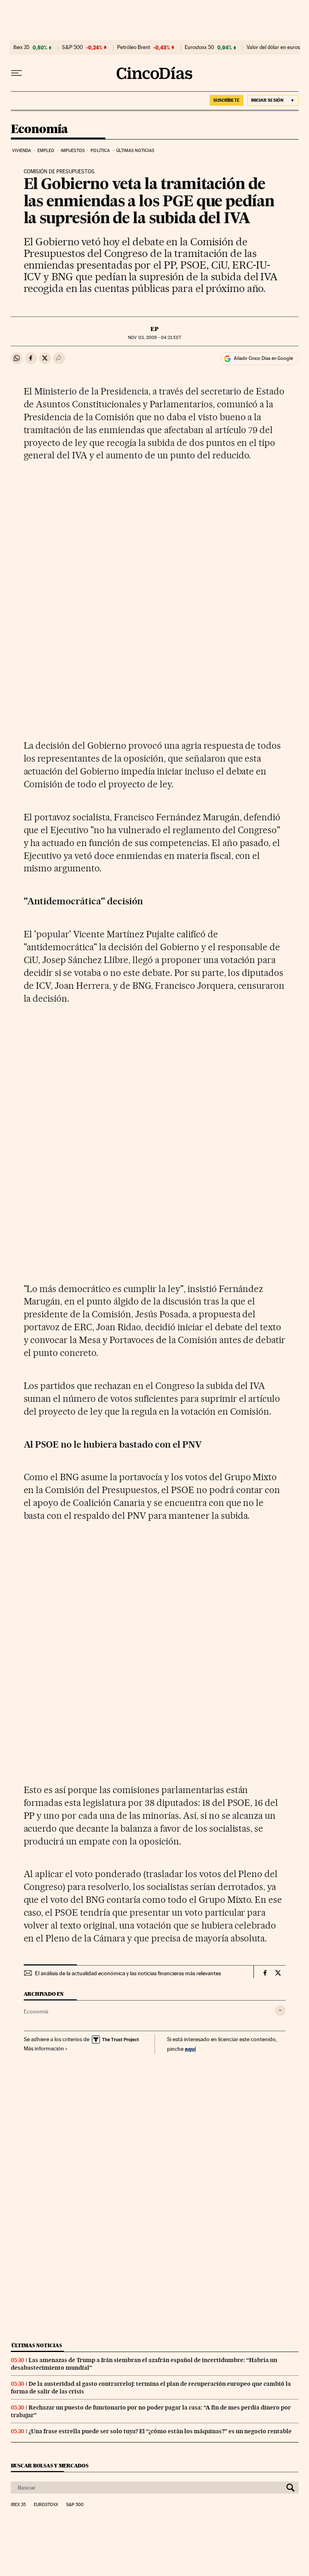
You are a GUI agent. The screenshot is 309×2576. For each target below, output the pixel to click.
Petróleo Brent (134, 47)
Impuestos (73, 151)
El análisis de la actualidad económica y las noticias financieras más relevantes (128, 1973)
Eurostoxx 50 (199, 47)
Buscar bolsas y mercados (50, 2466)
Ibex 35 (21, 47)
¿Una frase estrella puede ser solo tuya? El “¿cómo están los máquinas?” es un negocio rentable (160, 2431)
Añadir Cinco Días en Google (263, 358)
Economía (39, 129)
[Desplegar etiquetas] (280, 2010)
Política (100, 151)
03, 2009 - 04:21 (154, 338)
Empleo (46, 151)
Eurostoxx (46, 2505)
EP (154, 329)
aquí (190, 2049)
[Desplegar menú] (16, 73)
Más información (44, 2048)
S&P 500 (72, 47)
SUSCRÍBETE (227, 100)
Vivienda (22, 151)
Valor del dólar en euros (273, 47)
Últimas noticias (135, 151)
